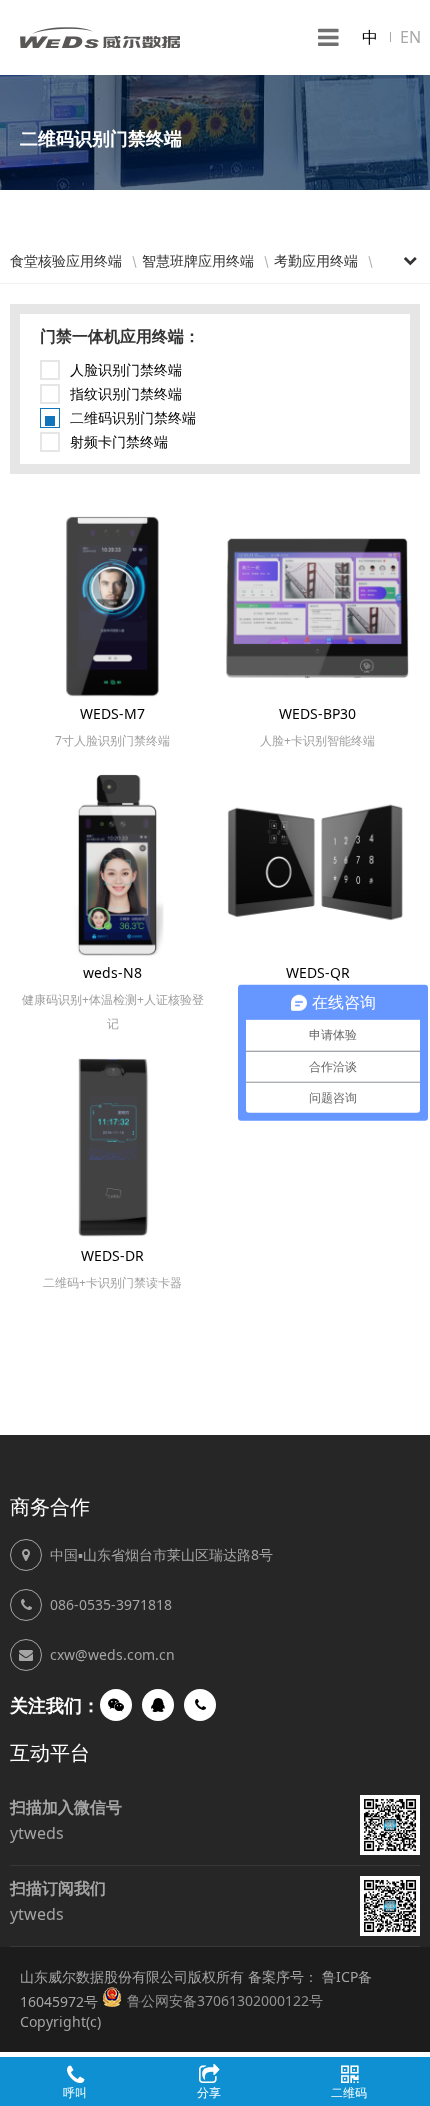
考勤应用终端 (316, 260)
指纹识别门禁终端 (126, 393)
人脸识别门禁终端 (126, 369)
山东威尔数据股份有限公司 (100, 37)
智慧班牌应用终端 (198, 260)
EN (410, 37)
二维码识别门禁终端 (133, 417)
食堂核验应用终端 (66, 260)
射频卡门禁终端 (119, 441)
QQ (158, 1705)
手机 (200, 1705)
